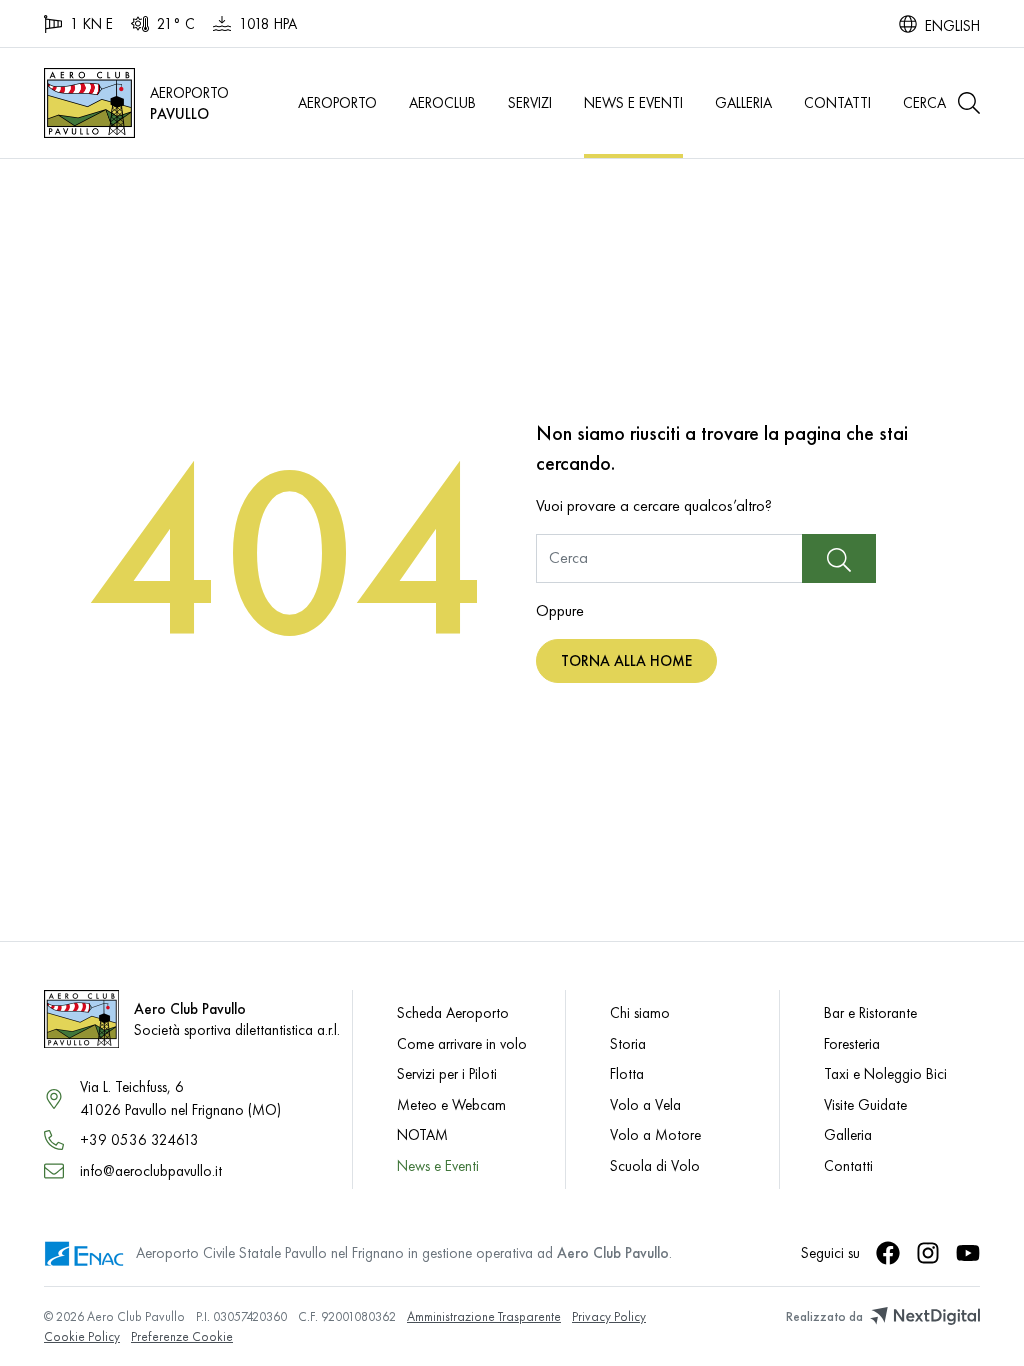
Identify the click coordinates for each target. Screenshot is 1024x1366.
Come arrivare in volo (462, 1043)
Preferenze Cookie (182, 1336)
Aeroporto (337, 102)
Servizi (530, 102)
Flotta (627, 1073)
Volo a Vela (645, 1104)
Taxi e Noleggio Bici (885, 1073)
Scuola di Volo (655, 1165)
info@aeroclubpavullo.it (151, 1170)
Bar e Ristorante (870, 1012)
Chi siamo (640, 1012)
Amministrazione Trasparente (484, 1316)
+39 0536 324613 (139, 1139)
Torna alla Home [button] (626, 660)
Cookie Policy (82, 1336)
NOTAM (422, 1134)
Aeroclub (442, 102)
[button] (941, 103)
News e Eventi (633, 102)
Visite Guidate (865, 1104)
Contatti (837, 102)
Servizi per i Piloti (447, 1073)
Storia (628, 1043)
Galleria (743, 102)
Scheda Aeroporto (453, 1012)
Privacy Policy (609, 1316)
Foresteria (852, 1043)
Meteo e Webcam (451, 1104)
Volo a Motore (655, 1134)
